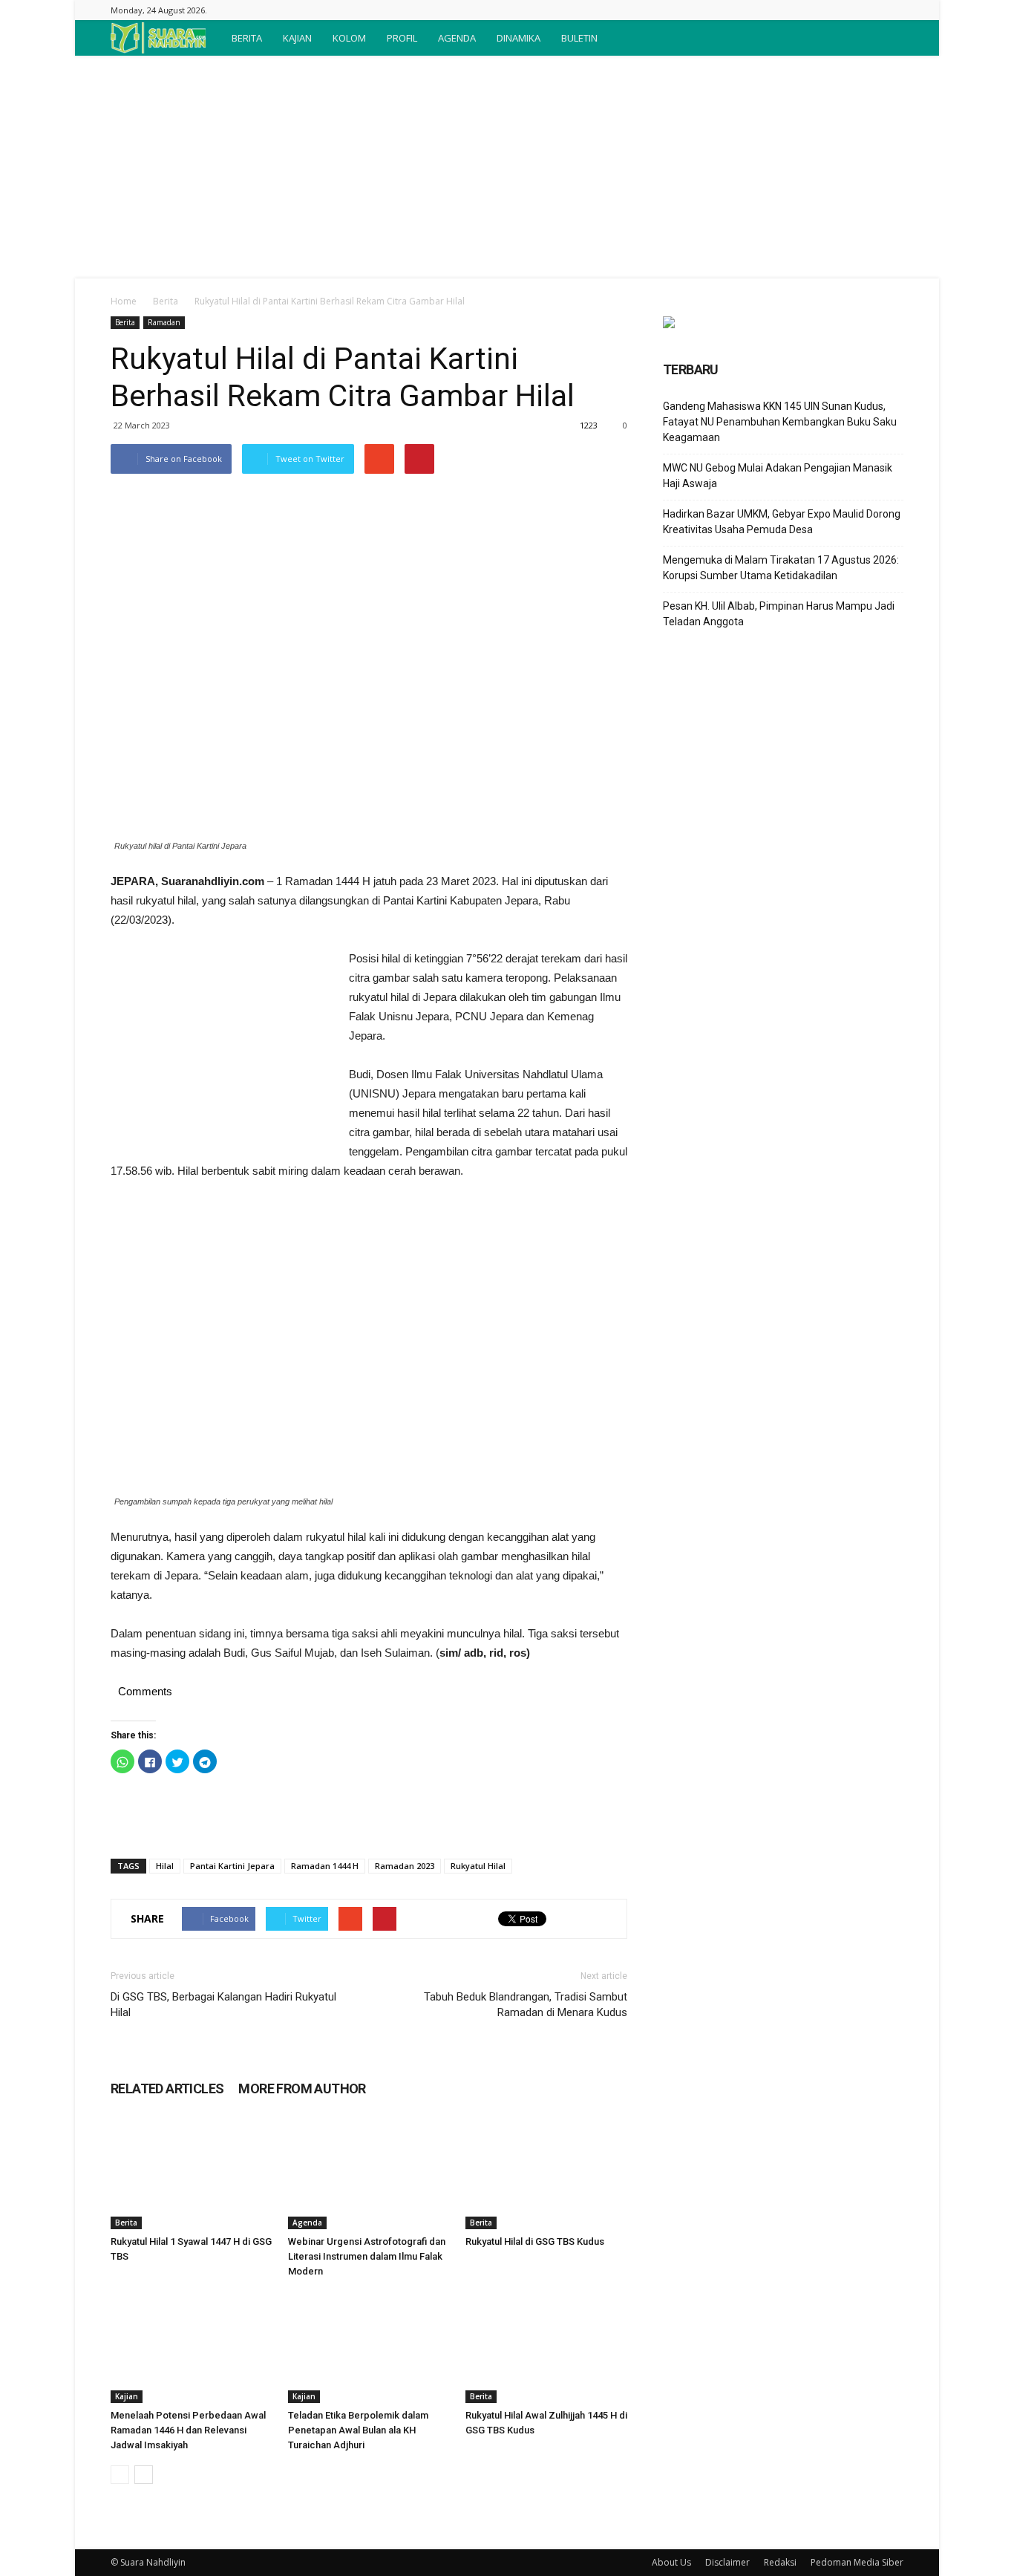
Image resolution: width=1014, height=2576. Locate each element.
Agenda (307, 2223)
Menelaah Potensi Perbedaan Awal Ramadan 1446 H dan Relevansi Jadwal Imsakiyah (188, 2430)
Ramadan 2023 (405, 1866)
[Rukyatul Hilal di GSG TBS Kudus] (546, 2174)
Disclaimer (727, 2562)
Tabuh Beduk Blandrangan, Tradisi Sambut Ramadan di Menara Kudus (526, 2005)
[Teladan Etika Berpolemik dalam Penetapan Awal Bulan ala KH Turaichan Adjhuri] (369, 2347)
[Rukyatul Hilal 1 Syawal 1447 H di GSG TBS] (192, 2174)
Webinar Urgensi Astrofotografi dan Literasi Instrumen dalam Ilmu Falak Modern (367, 2256)
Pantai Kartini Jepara (232, 1866)
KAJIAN (297, 38)
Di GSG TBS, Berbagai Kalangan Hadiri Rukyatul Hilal (223, 2005)
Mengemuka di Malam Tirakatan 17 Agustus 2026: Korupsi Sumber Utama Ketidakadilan (781, 568)
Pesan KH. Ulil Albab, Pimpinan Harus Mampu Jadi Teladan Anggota (779, 614)
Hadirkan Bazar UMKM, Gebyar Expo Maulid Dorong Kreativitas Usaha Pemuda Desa (782, 522)
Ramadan (164, 322)
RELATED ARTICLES (167, 2088)
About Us (671, 2562)
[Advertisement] (507, 167)
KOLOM (349, 38)
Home (124, 301)
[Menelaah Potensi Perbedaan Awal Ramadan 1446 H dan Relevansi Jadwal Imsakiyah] (192, 2347)
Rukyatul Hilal (478, 1866)
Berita (166, 301)
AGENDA (457, 38)
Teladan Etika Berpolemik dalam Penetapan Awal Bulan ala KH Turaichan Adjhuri (358, 2430)
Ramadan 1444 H (325, 1866)
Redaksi (780, 2562)
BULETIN (579, 38)
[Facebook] (892, 10)
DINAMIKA (519, 38)
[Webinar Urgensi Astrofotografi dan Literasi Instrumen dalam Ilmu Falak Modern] (369, 2174)
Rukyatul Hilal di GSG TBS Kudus (535, 2241)
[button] (886, 38)
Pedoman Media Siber (857, 2562)
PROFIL (402, 38)
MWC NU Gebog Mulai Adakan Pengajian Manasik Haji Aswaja (778, 476)
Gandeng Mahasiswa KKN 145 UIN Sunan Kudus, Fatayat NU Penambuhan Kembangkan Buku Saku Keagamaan (780, 422)
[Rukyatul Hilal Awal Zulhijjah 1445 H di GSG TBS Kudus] (546, 2347)
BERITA (247, 38)
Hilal (165, 1866)
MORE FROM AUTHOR (302, 2088)
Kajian (127, 2396)
